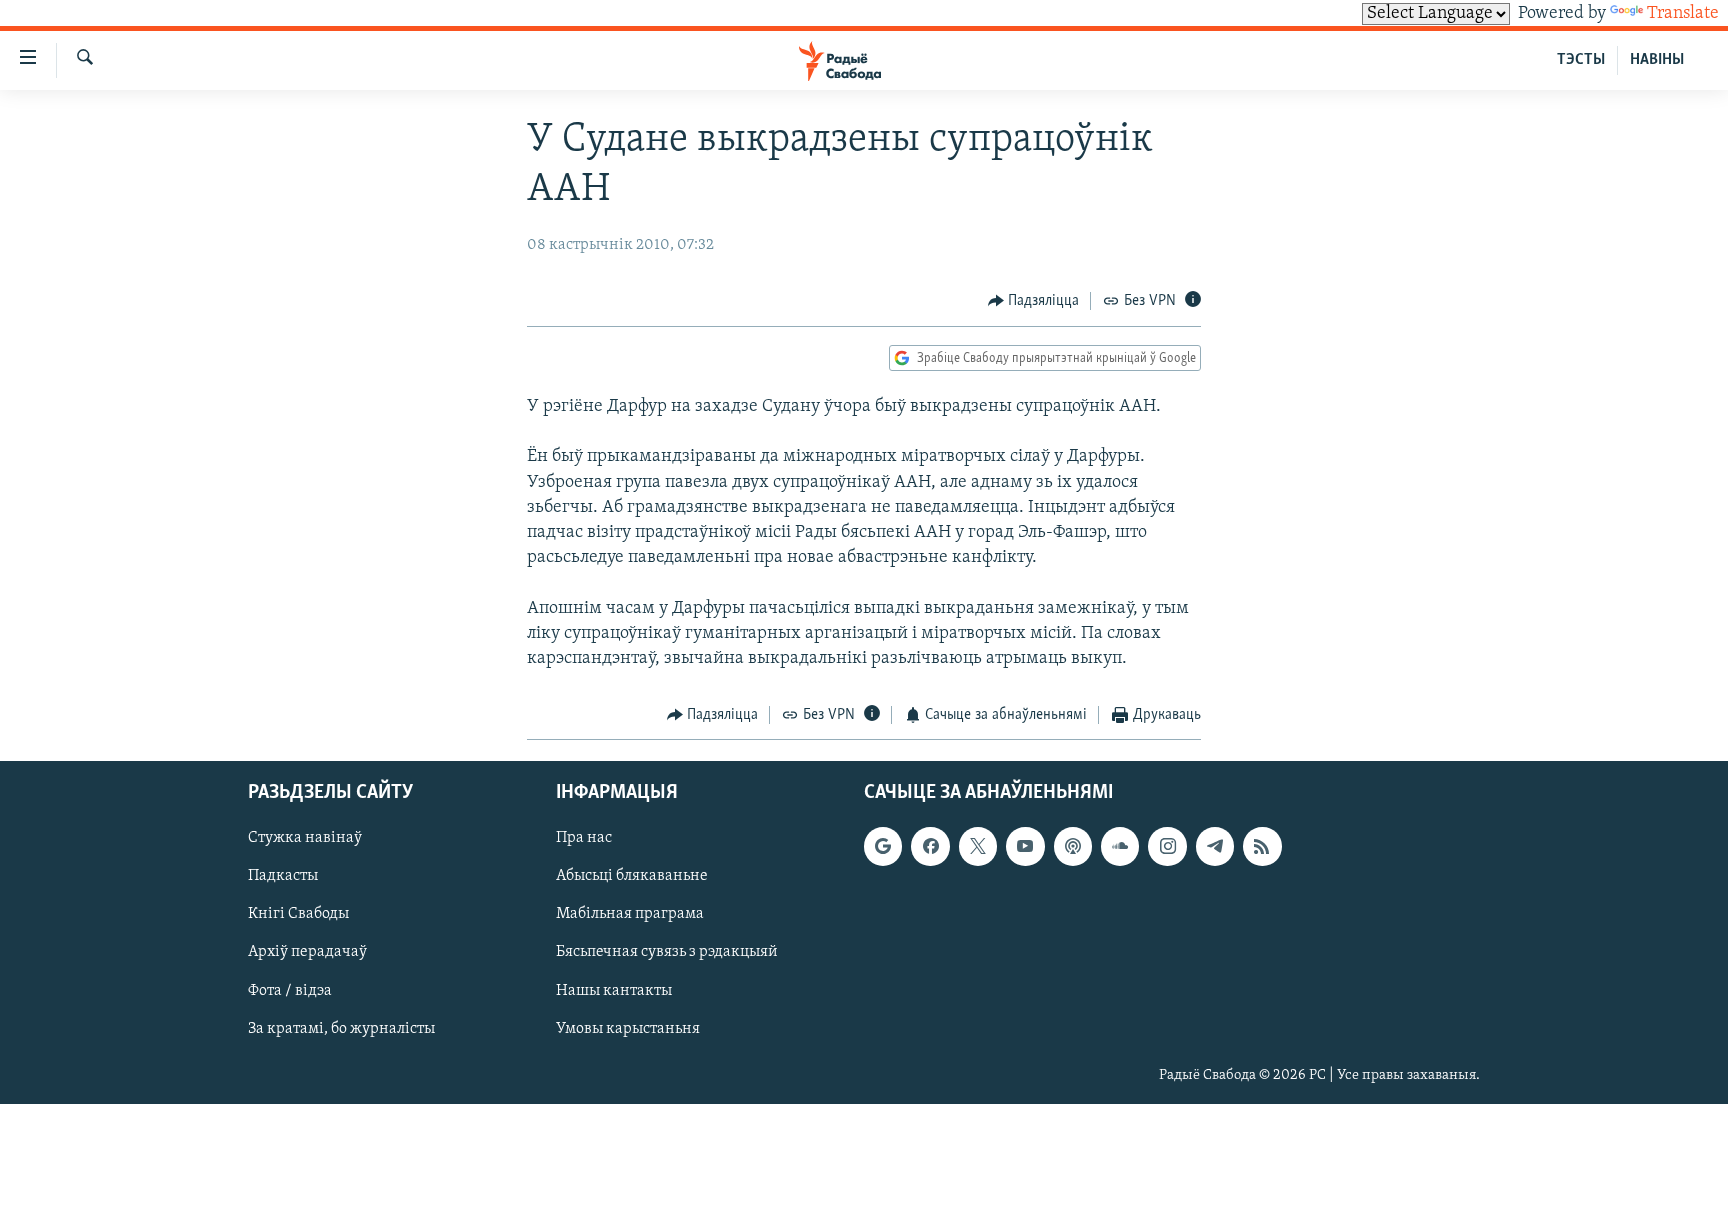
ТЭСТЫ (1581, 60)
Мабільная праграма (630, 914)
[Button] (1034, 301)
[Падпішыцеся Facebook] (930, 846)
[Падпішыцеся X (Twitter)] (978, 846)
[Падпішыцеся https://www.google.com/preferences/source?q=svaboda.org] (883, 846)
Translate (1683, 14)
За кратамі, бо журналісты (341, 1028)
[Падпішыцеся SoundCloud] (1120, 846)
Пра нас (584, 838)
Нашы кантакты (614, 990)
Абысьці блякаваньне (632, 876)
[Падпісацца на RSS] (1262, 846)
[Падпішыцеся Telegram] (1215, 846)
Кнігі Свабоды (298, 914)
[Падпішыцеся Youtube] (1025, 846)
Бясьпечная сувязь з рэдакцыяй (667, 952)
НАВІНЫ (1657, 60)
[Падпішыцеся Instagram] (1167, 846)
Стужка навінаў (305, 838)
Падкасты (283, 876)
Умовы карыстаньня (628, 1028)
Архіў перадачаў (307, 952)
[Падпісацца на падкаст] (1073, 846)
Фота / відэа (290, 990)
